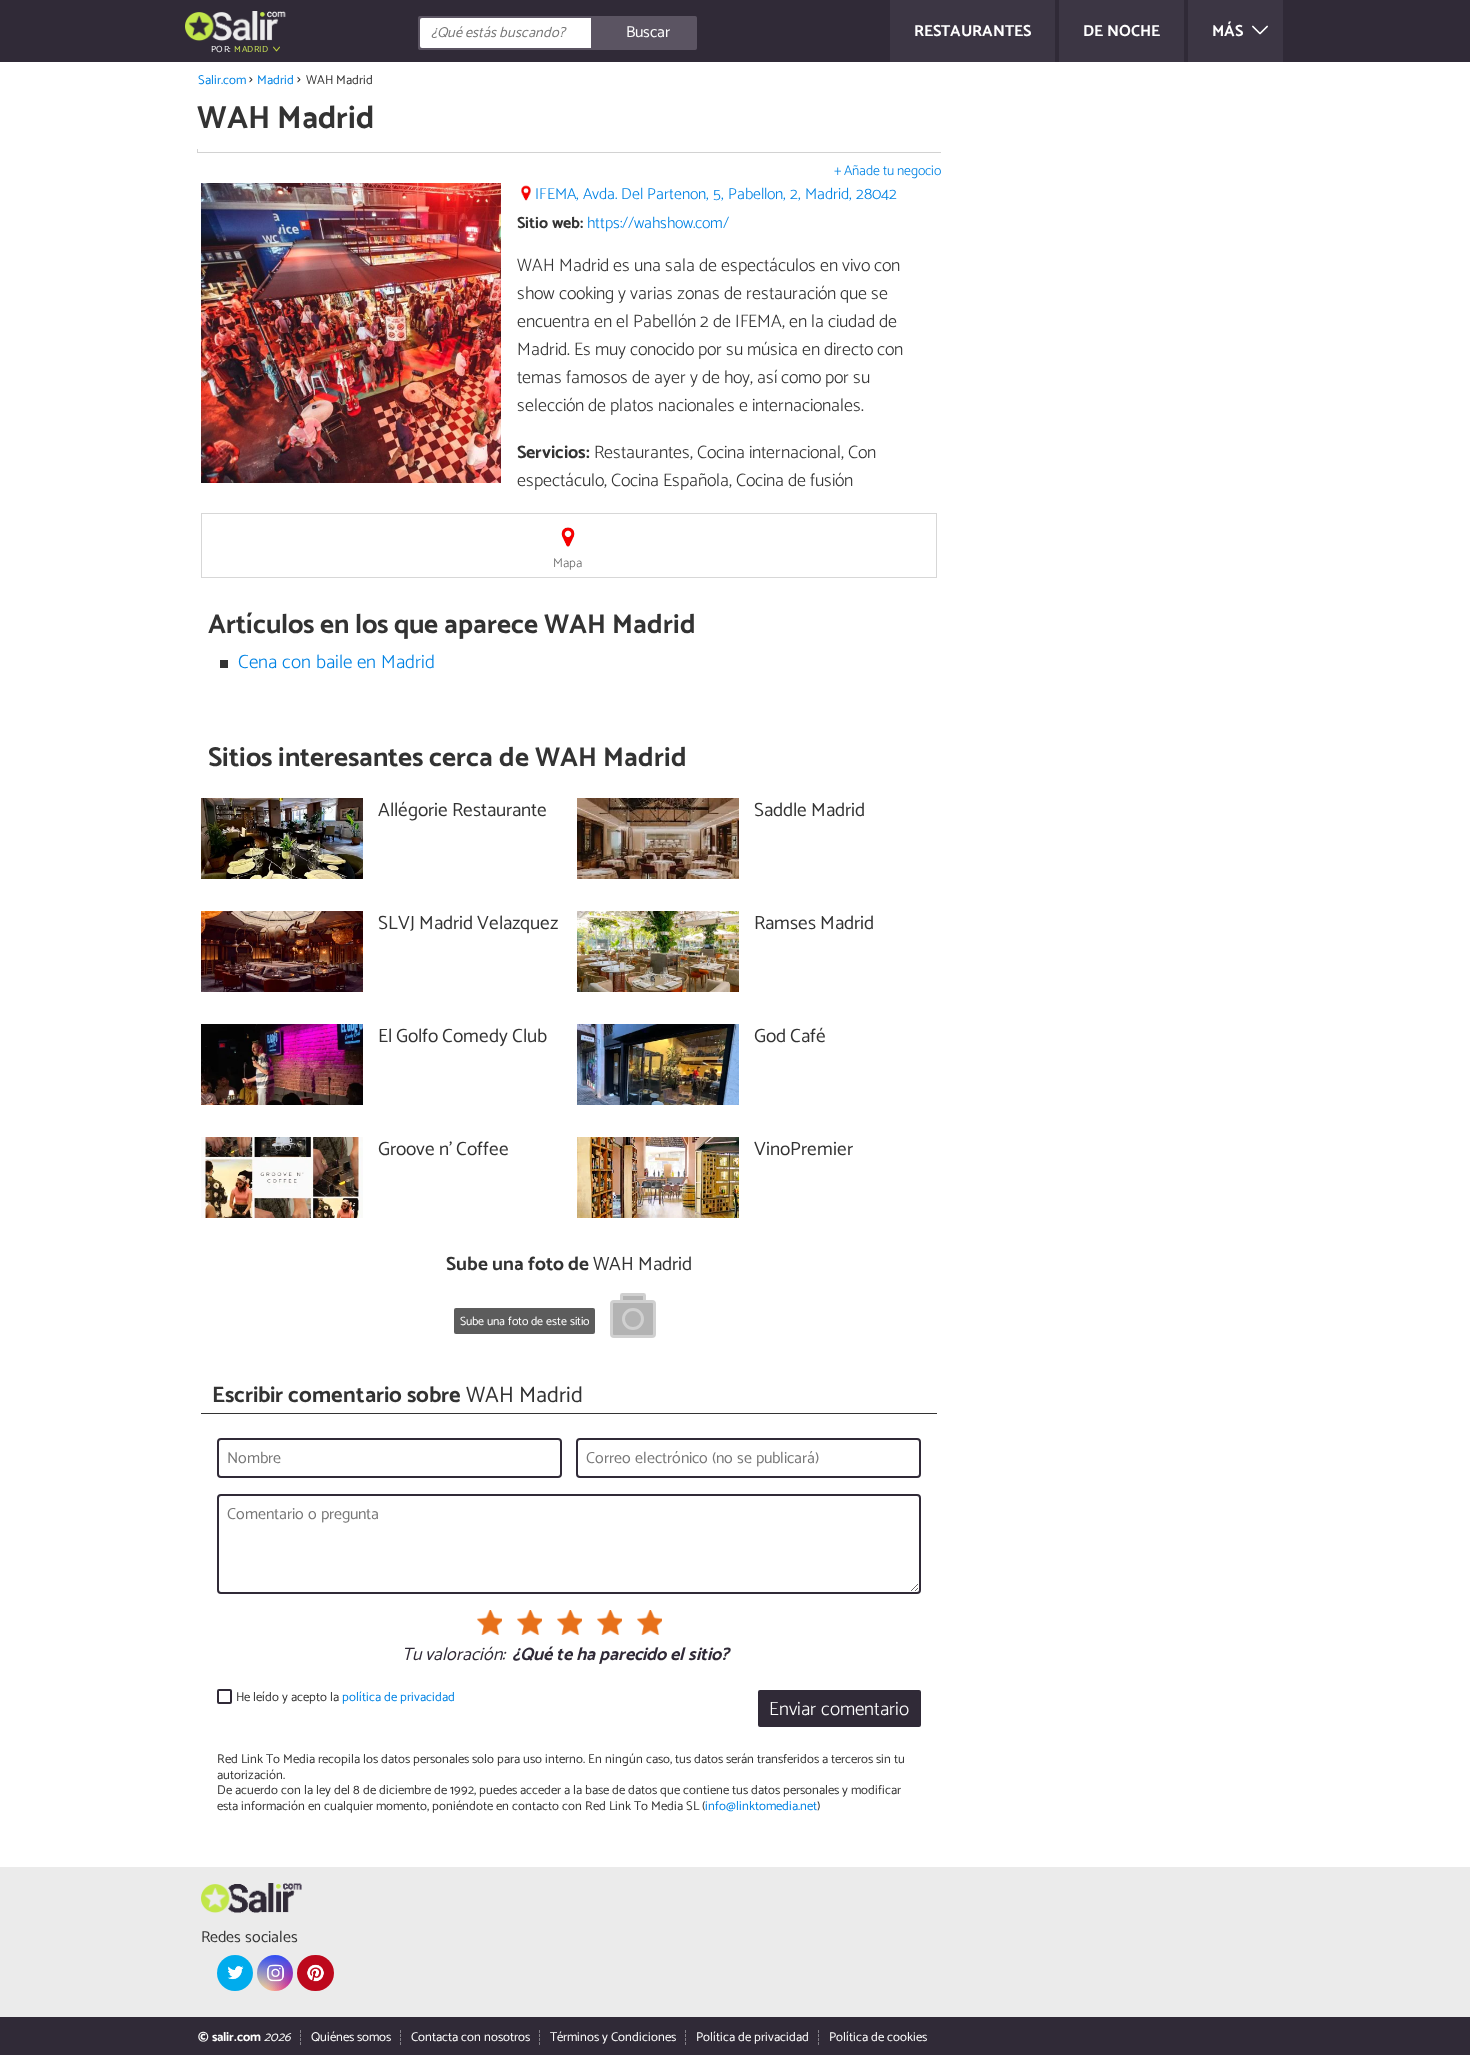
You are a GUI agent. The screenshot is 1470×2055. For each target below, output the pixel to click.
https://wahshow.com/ (658, 223)
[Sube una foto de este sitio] (633, 1319)
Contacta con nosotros (470, 2037)
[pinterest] (315, 1973)
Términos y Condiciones (613, 2037)
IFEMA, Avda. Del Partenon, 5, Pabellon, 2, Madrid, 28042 (716, 194)
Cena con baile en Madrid (336, 662)
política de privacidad (398, 1697)
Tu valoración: (453, 1656)
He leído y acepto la (345, 1697)
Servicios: (553, 453)
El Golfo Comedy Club (462, 1037)
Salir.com (222, 80)
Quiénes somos (351, 2037)
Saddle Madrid (809, 811)
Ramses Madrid (814, 924)
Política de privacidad (752, 2037)
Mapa (567, 563)
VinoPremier (803, 1150)
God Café (790, 1037)
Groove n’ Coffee (443, 1150)
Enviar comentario (839, 1709)
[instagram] (275, 1973)
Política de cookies (878, 2037)
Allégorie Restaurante (462, 811)
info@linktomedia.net (761, 1806)
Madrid (275, 80)
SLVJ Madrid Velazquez (468, 924)
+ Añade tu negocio (887, 171)
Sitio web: (550, 223)
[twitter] (235, 1973)
